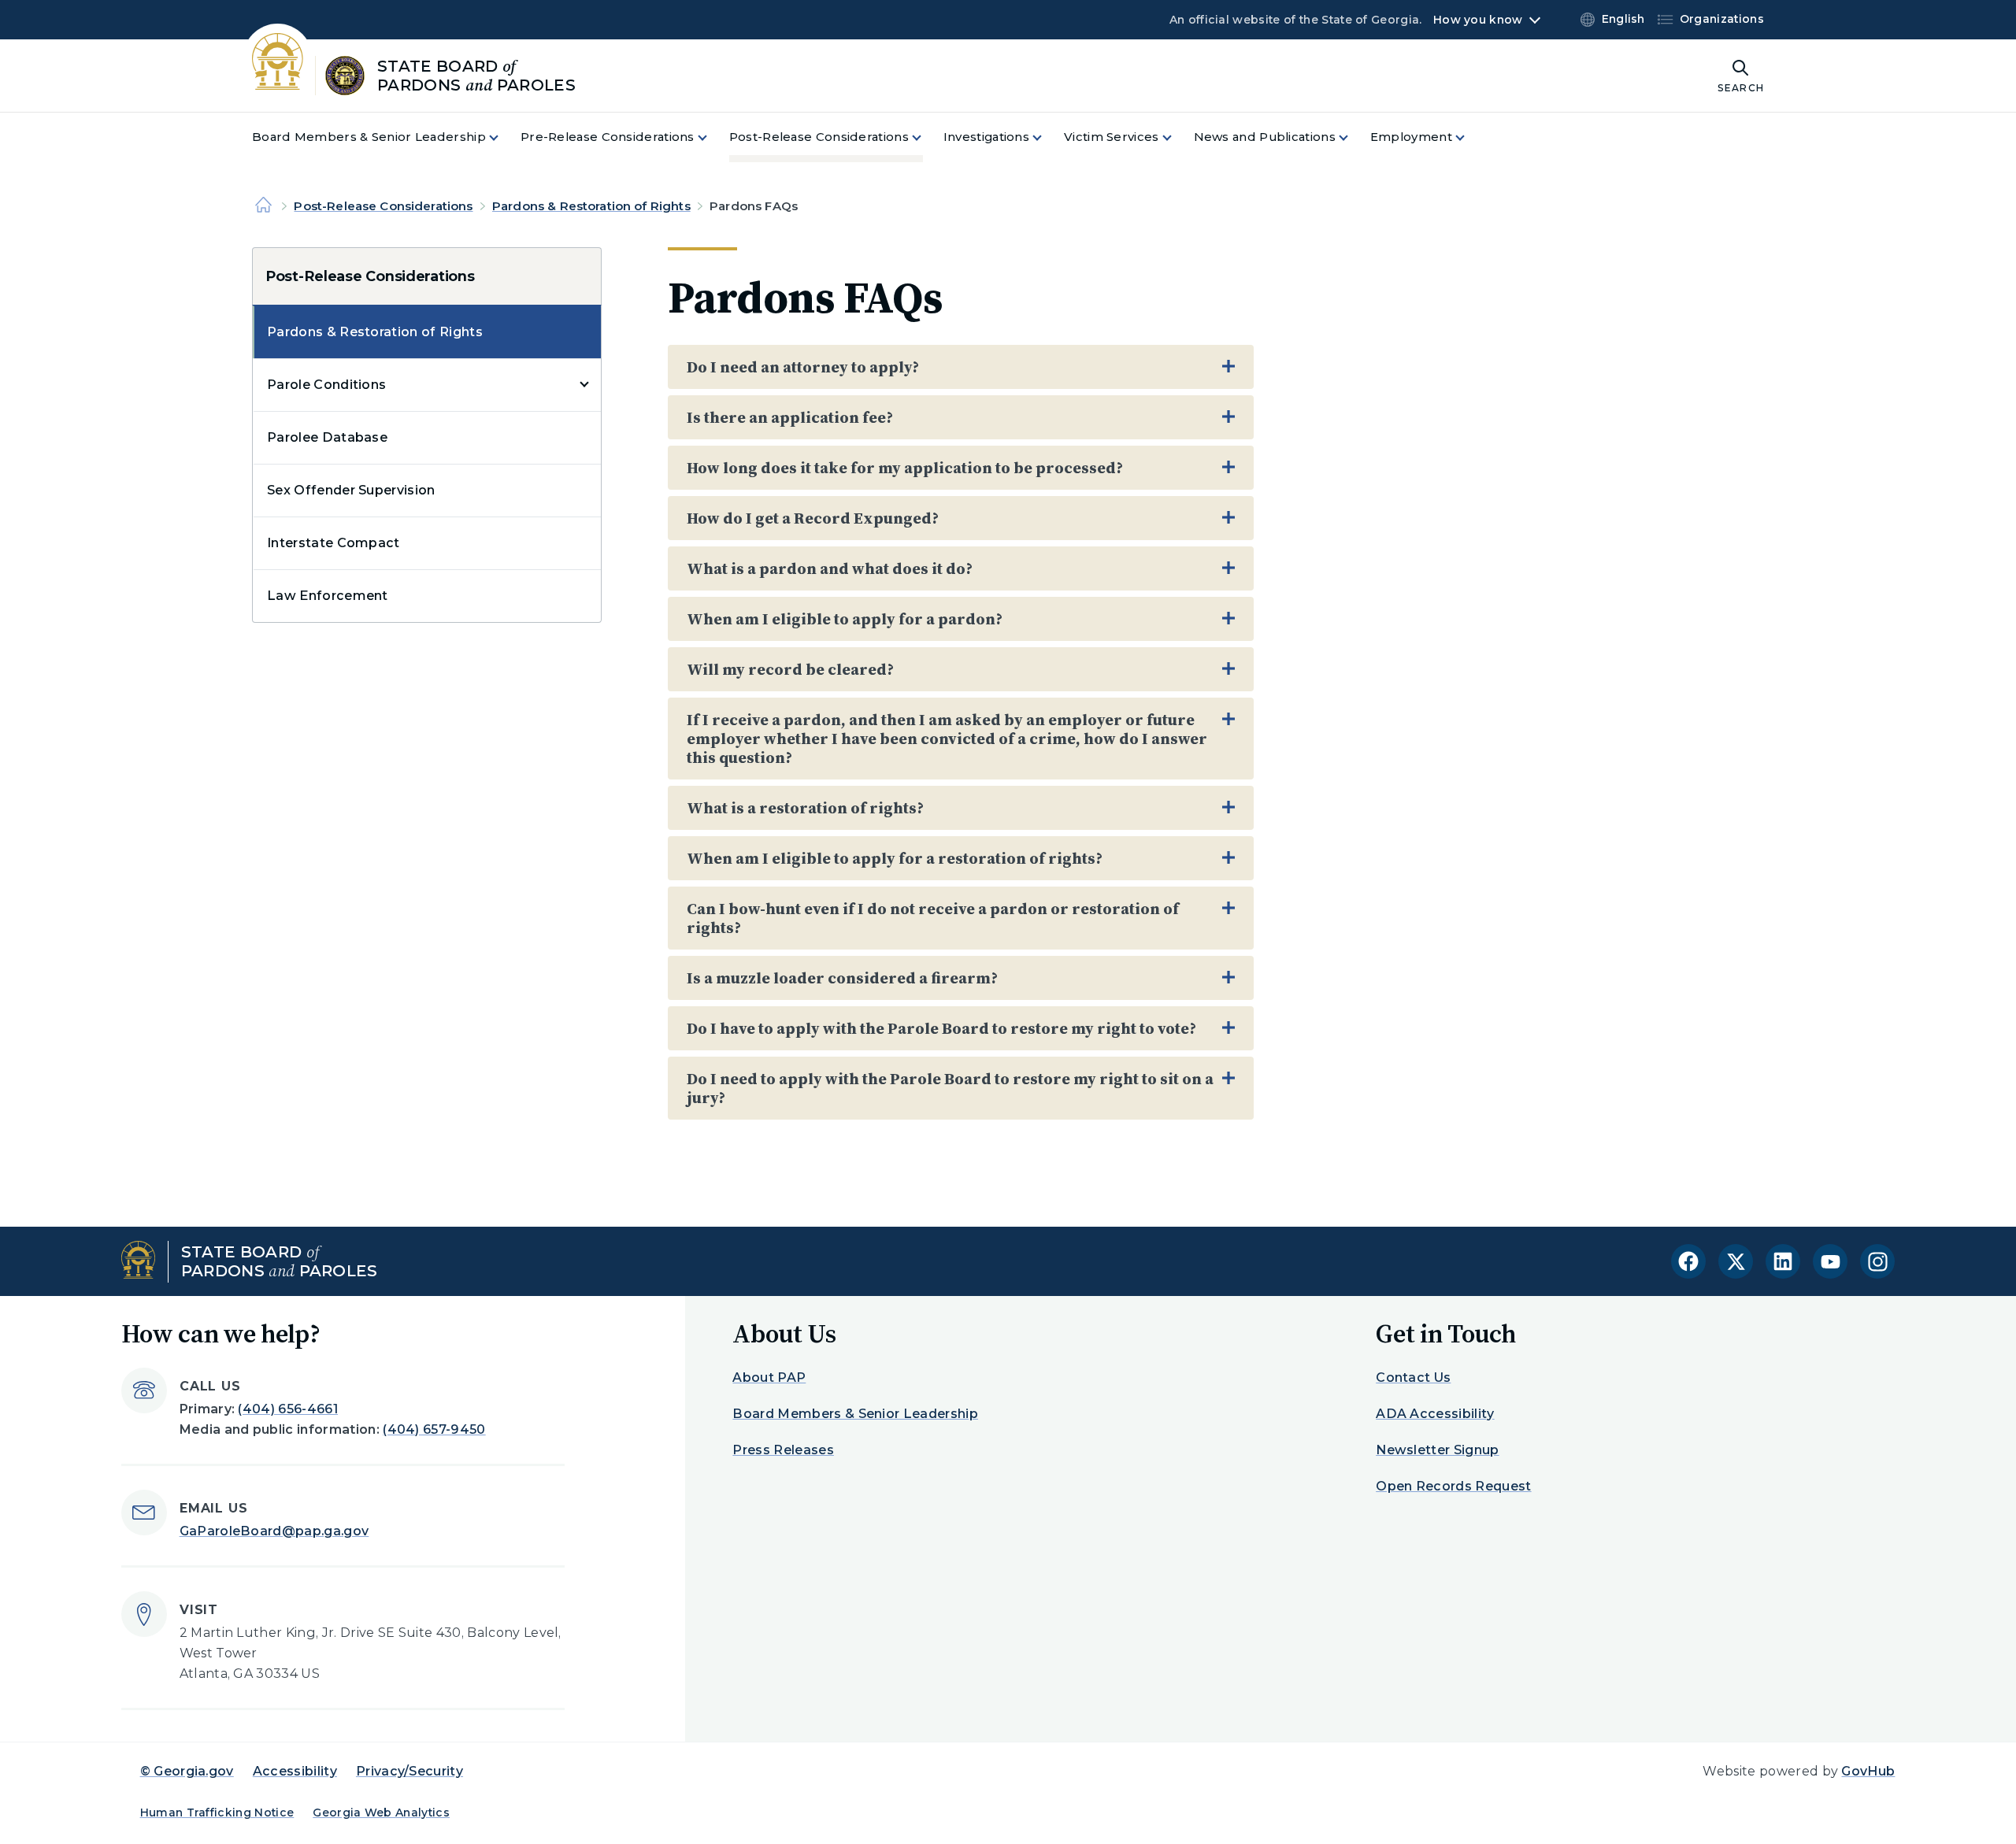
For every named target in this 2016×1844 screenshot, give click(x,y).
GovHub (1868, 1771)
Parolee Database (327, 437)
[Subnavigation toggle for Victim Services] (1177, 137)
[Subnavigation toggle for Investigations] (1047, 137)
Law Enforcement (328, 596)
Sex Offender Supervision (351, 490)
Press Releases (783, 1450)
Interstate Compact (334, 543)
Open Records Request (1453, 1486)
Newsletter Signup (1437, 1450)
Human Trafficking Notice (217, 1813)
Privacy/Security (409, 1771)
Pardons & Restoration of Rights (591, 206)
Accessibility (295, 1771)
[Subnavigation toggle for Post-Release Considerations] (926, 137)
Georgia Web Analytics (381, 1813)
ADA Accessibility (1435, 1414)
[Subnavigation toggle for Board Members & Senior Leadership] (503, 137)
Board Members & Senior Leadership (855, 1414)
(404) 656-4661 (287, 1409)
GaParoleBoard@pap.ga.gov (274, 1531)
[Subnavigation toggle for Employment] (1469, 137)
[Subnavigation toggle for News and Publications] (1353, 137)
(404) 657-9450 (434, 1429)
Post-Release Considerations (383, 206)
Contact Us (1413, 1377)
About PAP (769, 1377)
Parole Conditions (326, 385)
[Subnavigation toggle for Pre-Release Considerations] (712, 137)
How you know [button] (1478, 20)
